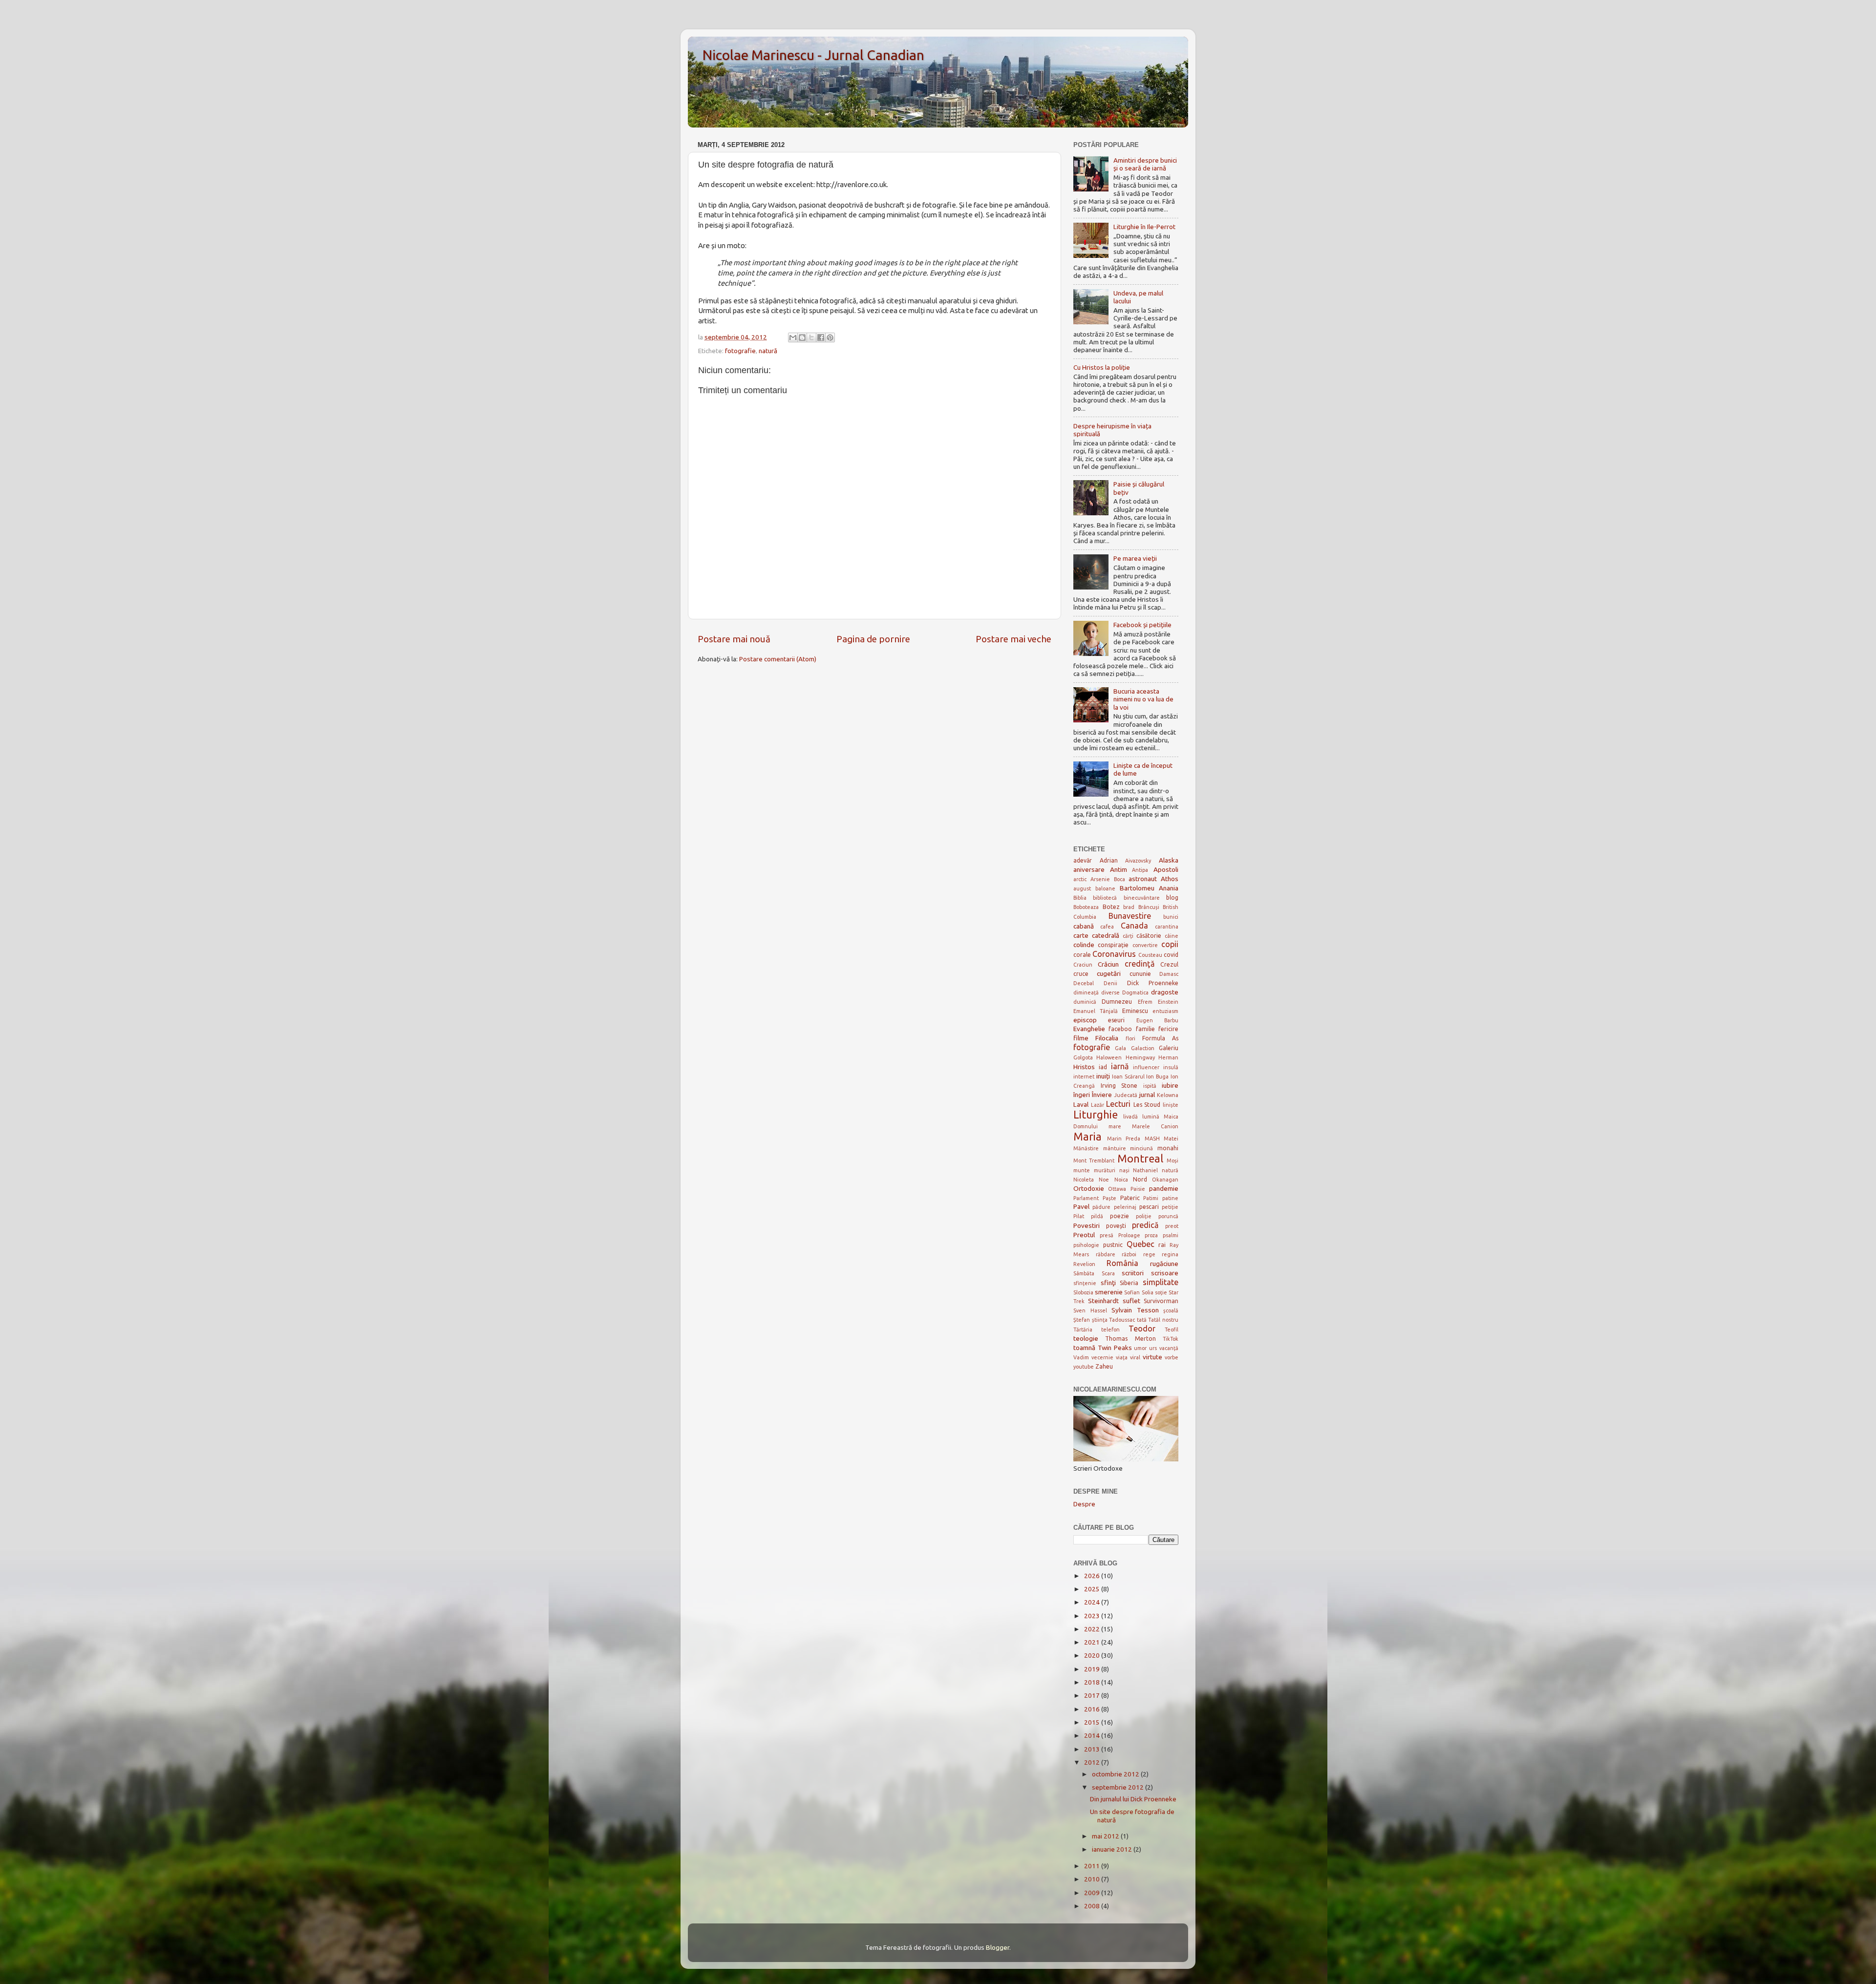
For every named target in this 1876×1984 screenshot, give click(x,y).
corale (1082, 955)
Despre (1084, 1504)
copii (1170, 944)
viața (1122, 1357)
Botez (1111, 907)
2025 (1093, 1589)
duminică (1085, 1002)
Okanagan (1165, 1180)
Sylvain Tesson (1135, 1310)
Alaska (1169, 860)
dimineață (1086, 992)
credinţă (1140, 964)
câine (1172, 936)
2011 (1093, 1866)
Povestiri (1087, 1225)
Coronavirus (1114, 954)
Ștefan (1082, 1320)
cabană (1084, 926)
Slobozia (1083, 1292)
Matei (1171, 1139)
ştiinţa (1100, 1320)
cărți (1128, 936)
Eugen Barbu (1157, 1020)
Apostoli (1166, 869)
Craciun (1083, 965)
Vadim (1081, 1357)
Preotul (1084, 1235)
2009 (1093, 1893)
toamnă (1084, 1348)
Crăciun (1108, 964)
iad (1103, 1067)
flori (1130, 1038)
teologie (1086, 1338)
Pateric (1130, 1198)
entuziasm (1165, 1011)
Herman (1168, 1057)
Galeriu (1169, 1048)
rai (1162, 1245)
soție (1161, 1292)
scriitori (1133, 1273)
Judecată (1126, 1095)
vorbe (1172, 1357)
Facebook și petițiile (1142, 625)
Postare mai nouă (734, 639)
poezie (1119, 1216)
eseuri (1116, 1020)
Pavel (1081, 1206)
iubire (1170, 1085)
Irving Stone (1119, 1086)
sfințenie (1085, 1283)
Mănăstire (1086, 1148)
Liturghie (1096, 1115)
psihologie (1086, 1245)
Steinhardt (1103, 1301)
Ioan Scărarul (1128, 1076)
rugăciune (1164, 1264)
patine (1170, 1198)
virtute (1152, 1357)
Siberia (1129, 1283)
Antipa (1140, 870)
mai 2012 (1106, 1836)
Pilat (1079, 1216)
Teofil (1172, 1330)
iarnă (1120, 1066)
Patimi (1151, 1198)
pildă (1097, 1216)
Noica (1121, 1180)
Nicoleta (1084, 1180)
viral (1135, 1357)
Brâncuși (1149, 907)
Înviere (1102, 1095)
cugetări (1109, 973)
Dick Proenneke (1153, 983)
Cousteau (1150, 955)
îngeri (1082, 1095)
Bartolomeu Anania (1149, 888)
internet (1084, 1076)
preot (1172, 1226)
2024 (1093, 1602)
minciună (1141, 1148)
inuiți (1103, 1076)
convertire (1145, 945)
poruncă (1168, 1216)
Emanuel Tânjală (1096, 1011)
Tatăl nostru (1163, 1320)
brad (1129, 907)
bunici (1171, 917)
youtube (1084, 1367)
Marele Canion (1155, 1126)
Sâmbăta (1084, 1273)
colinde (1084, 945)
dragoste (1165, 992)
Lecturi (1118, 1104)
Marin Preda (1124, 1139)
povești (1116, 1226)
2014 (1093, 1735)
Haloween (1109, 1057)
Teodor (1142, 1329)
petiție (1170, 1207)
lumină (1151, 1117)
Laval (1081, 1104)
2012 (1093, 1762)
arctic (1080, 879)
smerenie (1109, 1292)
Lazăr (1098, 1105)
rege (1149, 1254)
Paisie (1138, 1189)
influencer (1146, 1067)
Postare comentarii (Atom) (778, 659)
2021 (1093, 1642)
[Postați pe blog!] (802, 338)
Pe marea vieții (1135, 558)
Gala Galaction (1134, 1048)
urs (1153, 1348)
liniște (1171, 1105)
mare (1115, 1126)
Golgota (1083, 1057)
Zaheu (1104, 1366)
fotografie (740, 351)
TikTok (1171, 1339)
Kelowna (1168, 1095)
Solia (1148, 1292)
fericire (1168, 1029)
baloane (1105, 888)
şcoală (1171, 1310)
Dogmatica (1135, 992)
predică (1145, 1225)
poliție (1144, 1216)
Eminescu (1135, 1011)
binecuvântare (1142, 898)
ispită (1150, 1086)
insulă (1171, 1067)
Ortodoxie (1089, 1188)
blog (1172, 897)
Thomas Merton (1130, 1339)
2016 (1093, 1709)
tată (1142, 1320)
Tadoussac (1122, 1320)
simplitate (1161, 1282)
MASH (1152, 1139)
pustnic (1113, 1245)
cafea (1107, 927)
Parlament (1086, 1198)
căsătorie (1149, 936)
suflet (1131, 1301)
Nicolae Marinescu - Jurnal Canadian (813, 55)
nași (1124, 1170)
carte (1081, 935)
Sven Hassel (1090, 1310)
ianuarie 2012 (1113, 1849)
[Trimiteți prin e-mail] (793, 338)
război (1129, 1254)
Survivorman (1161, 1301)
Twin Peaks (1115, 1348)
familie (1145, 1029)
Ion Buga (1157, 1076)
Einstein (1168, 1002)
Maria (1087, 1137)
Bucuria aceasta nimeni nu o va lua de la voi (1143, 699)
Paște (1109, 1198)
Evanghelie (1089, 1029)
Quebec (1141, 1244)
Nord (1140, 1179)
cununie (1140, 974)
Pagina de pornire (873, 639)
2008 (1093, 1906)
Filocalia (1107, 1038)
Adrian (1109, 860)
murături (1105, 1170)
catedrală (1106, 935)
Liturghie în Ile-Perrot (1144, 227)
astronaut (1143, 879)
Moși (1172, 1161)
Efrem (1145, 1002)
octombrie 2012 (1116, 1774)
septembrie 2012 (1119, 1787)
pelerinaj (1125, 1207)
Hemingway (1140, 1057)
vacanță (1169, 1348)
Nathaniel (1145, 1170)
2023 (1093, 1616)
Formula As (1160, 1038)
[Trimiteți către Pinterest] (830, 338)
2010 (1093, 1879)
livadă (1130, 1117)
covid (1171, 955)
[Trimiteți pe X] (811, 338)
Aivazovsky (1138, 861)
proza (1151, 1235)
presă (1107, 1235)
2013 (1093, 1749)
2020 (1093, 1655)
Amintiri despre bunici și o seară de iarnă (1145, 164)
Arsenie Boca (1108, 879)
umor (1140, 1348)
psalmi (1171, 1235)
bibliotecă (1105, 898)
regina (1170, 1254)
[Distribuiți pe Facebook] (821, 338)
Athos (1170, 879)
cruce (1081, 974)
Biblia (1080, 898)
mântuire (1115, 1148)
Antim (1119, 869)
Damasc (1169, 974)
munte (1082, 1170)
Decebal (1084, 983)
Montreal (1140, 1159)
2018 (1093, 1682)
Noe (1104, 1180)
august (1082, 888)
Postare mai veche (1013, 639)
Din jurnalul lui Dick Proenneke (1133, 1799)
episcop (1085, 1020)
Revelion (1084, 1264)
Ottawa (1117, 1189)
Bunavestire (1130, 916)
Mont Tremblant (1094, 1161)
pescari (1149, 1207)
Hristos (1084, 1067)
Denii (1110, 983)
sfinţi (1108, 1283)
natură (768, 351)
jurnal (1147, 1095)
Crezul (1169, 964)
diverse (1110, 992)
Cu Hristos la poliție (1102, 367)
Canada (1134, 926)
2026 (1093, 1576)
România (1122, 1263)
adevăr (1083, 860)
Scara (1108, 1273)
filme (1081, 1038)
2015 (1093, 1722)
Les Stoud (1147, 1105)
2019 (1093, 1669)
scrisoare (1165, 1273)
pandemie (1164, 1188)
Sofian (1132, 1292)
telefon (1110, 1330)
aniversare (1089, 869)
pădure (1101, 1207)
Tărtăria (1083, 1330)
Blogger (998, 1947)
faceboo (1120, 1029)
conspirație (1113, 945)
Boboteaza (1086, 907)
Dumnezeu (1117, 1002)
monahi (1168, 1148)
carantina (1167, 927)
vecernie (1102, 1357)
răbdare (1106, 1254)
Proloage (1129, 1235)
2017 (1093, 1695)
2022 (1093, 1629)
